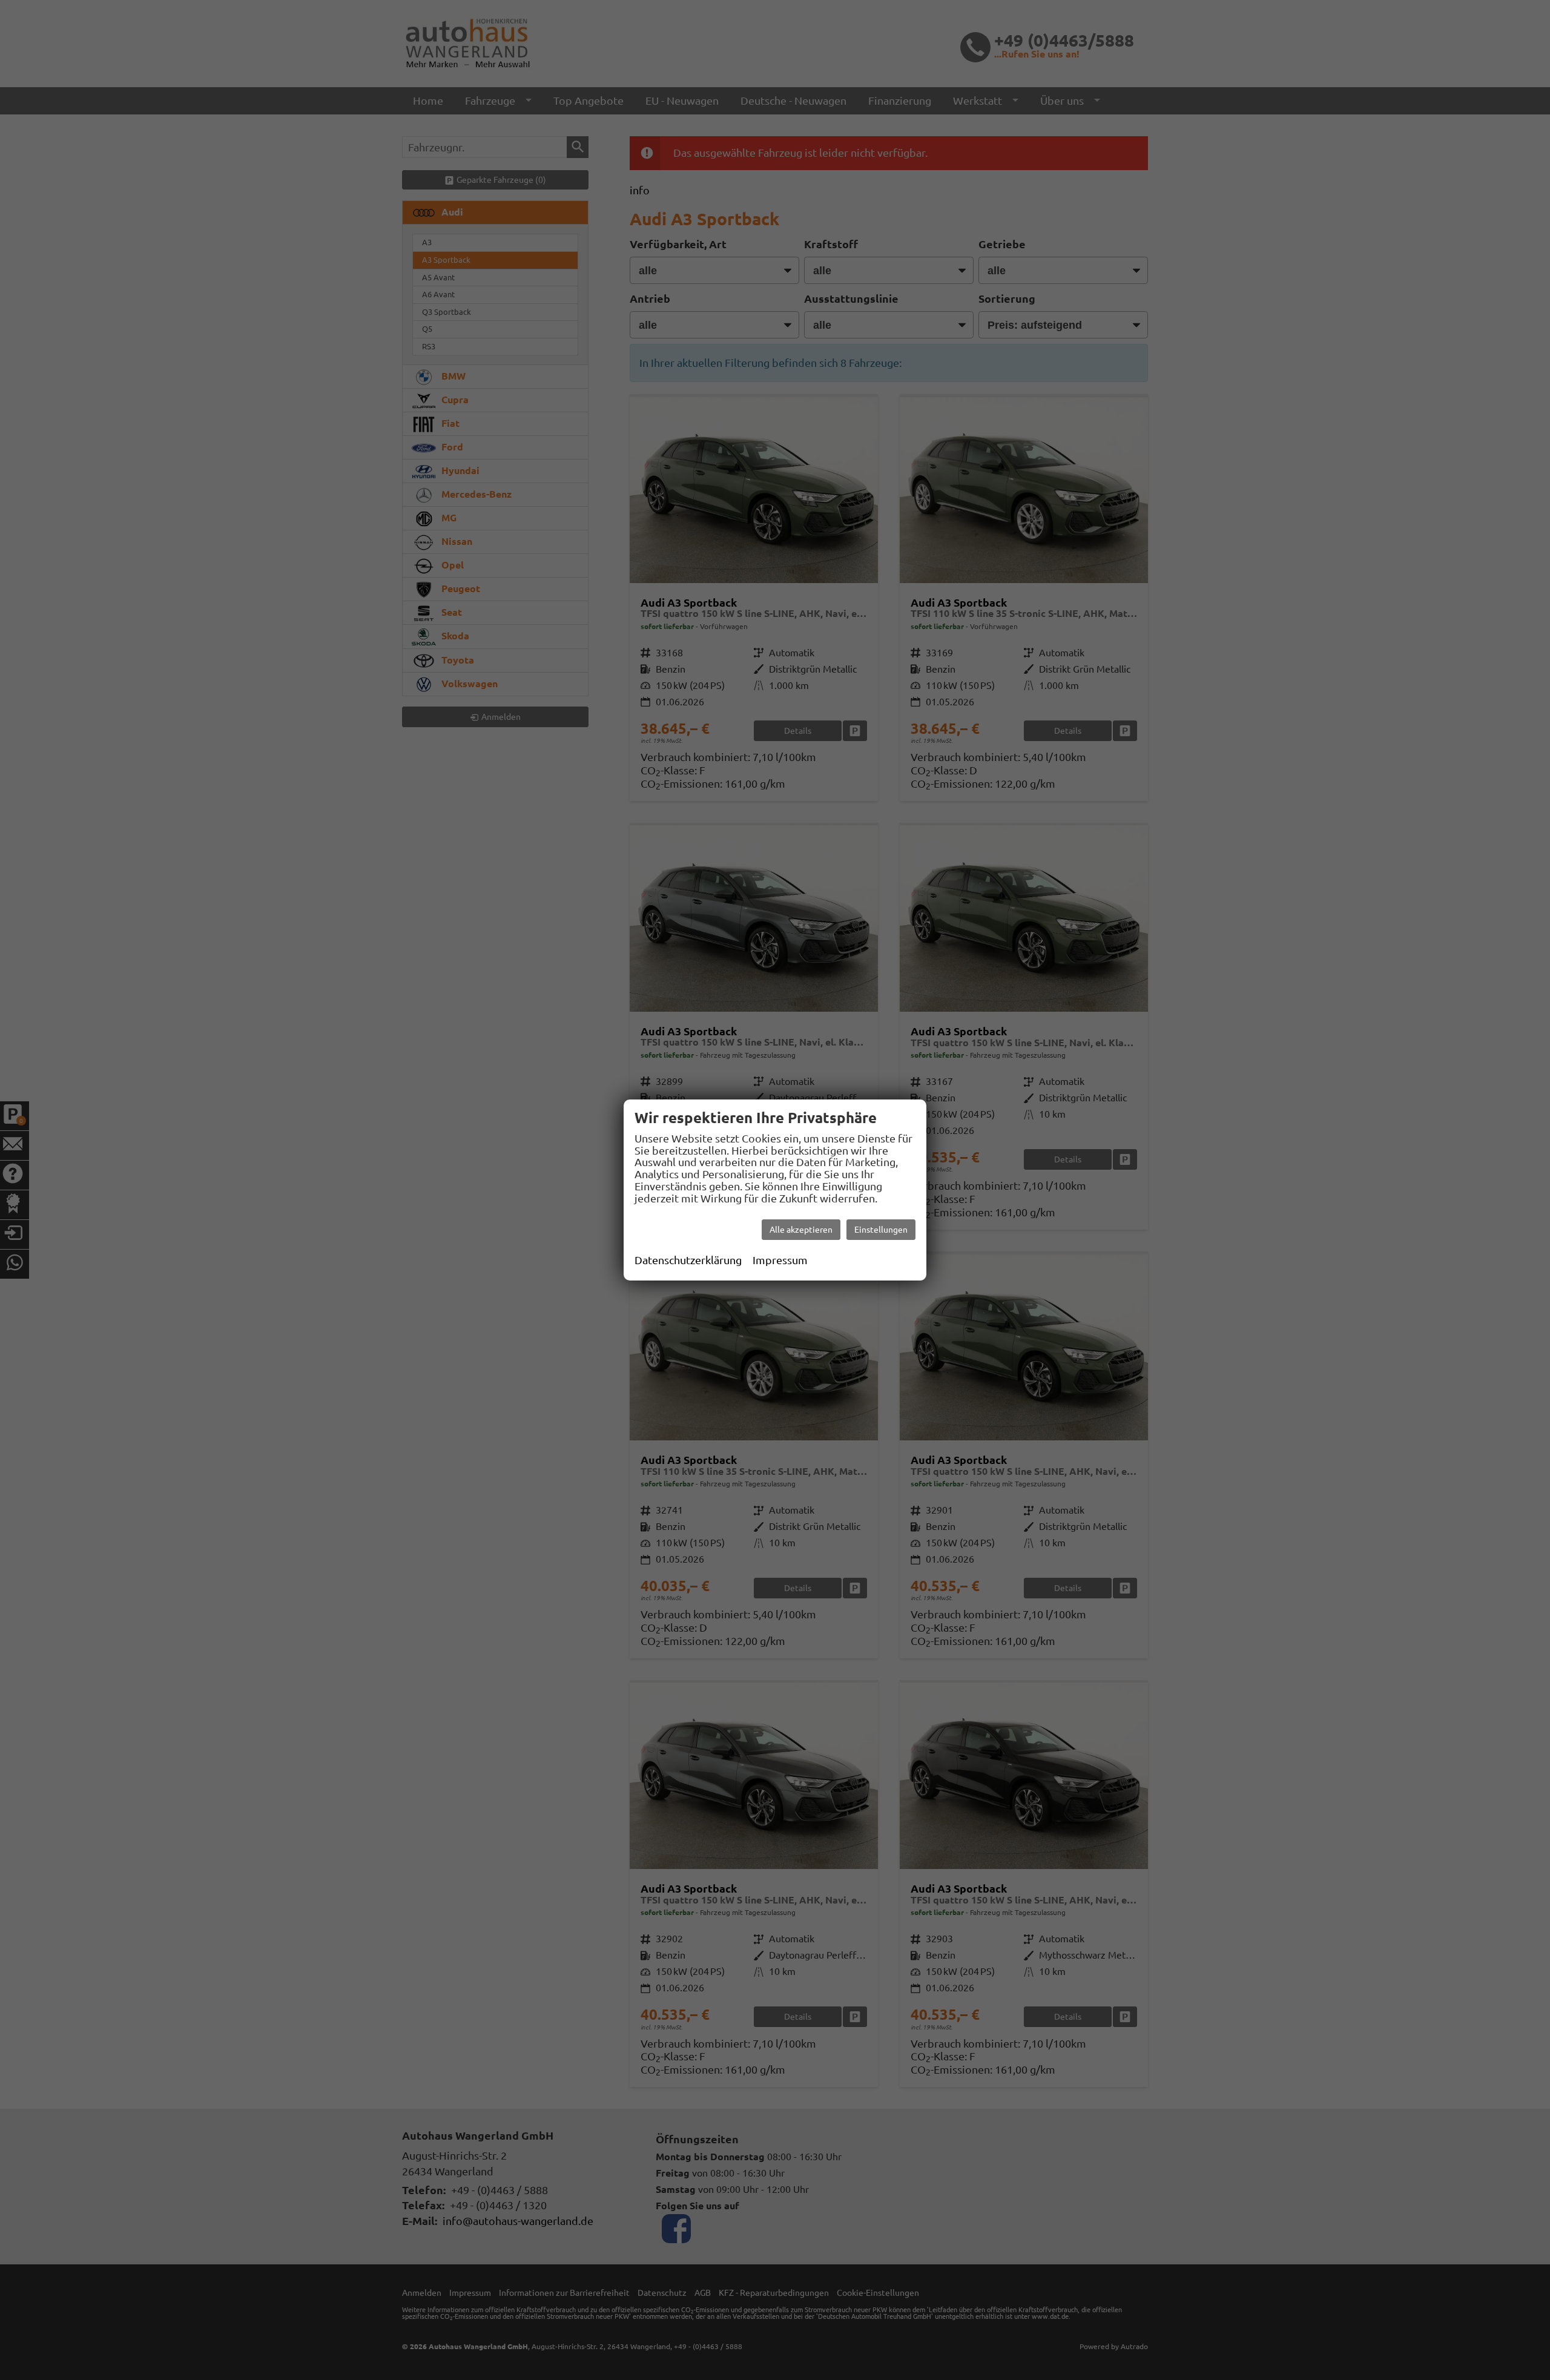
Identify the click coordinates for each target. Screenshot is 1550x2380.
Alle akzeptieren (801, 1230)
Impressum (780, 1260)
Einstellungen (881, 1230)
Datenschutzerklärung (688, 1260)
